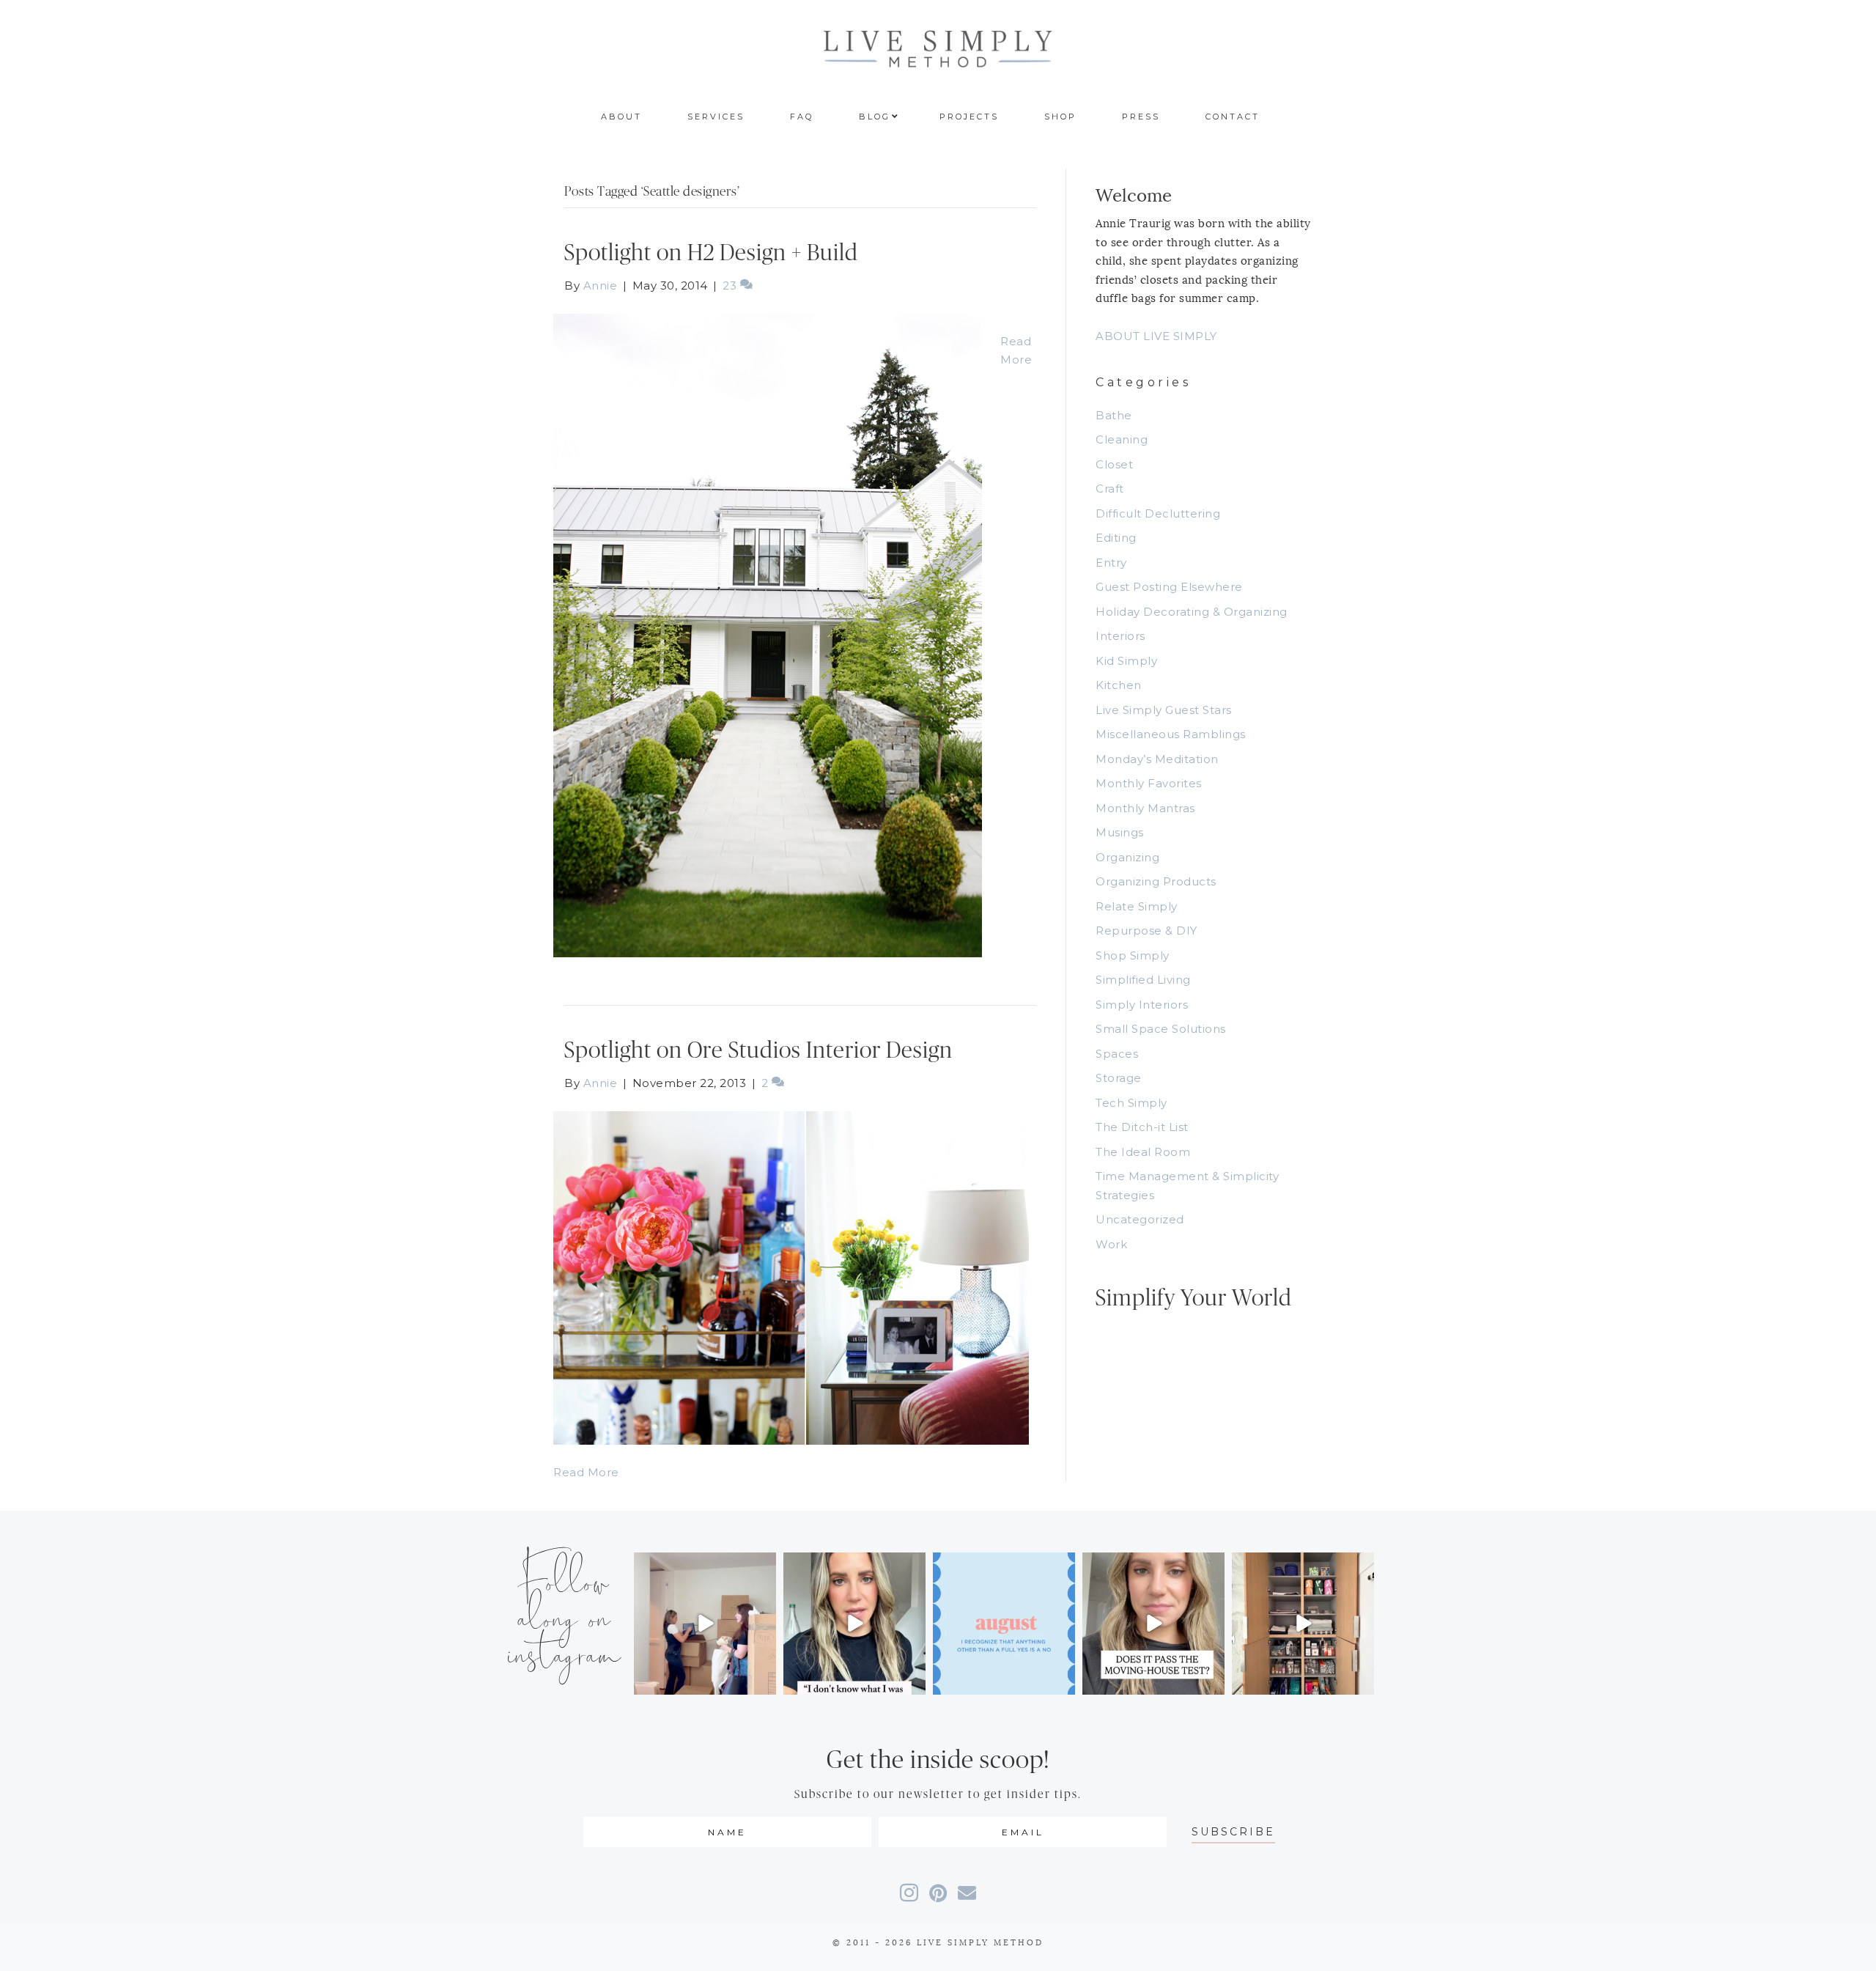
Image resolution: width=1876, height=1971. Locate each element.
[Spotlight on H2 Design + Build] (768, 634)
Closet (1114, 464)
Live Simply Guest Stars (1164, 710)
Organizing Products (1156, 881)
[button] (1233, 1832)
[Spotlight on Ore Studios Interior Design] (791, 1276)
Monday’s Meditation (1157, 759)
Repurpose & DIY (1146, 931)
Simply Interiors (1142, 1005)
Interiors (1120, 636)
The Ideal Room (1143, 1152)
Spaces (1117, 1054)
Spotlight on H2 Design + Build (711, 253)
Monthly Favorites (1149, 783)
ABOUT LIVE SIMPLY (1156, 336)
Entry (1111, 563)
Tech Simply (1131, 1103)
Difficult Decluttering (1158, 513)
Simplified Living (1143, 980)
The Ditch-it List (1142, 1127)
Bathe (1114, 415)
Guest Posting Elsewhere (1169, 587)
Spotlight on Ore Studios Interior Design (758, 1051)
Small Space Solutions (1161, 1029)
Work (1111, 1244)
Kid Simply (1126, 661)
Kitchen (1119, 685)
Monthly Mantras (1145, 808)
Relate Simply (1137, 906)
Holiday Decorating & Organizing (1192, 612)
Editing (1116, 538)
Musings (1120, 832)
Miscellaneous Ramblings (1171, 734)
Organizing (1127, 857)
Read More (586, 1472)
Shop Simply (1133, 955)
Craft (1110, 489)
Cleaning (1122, 439)
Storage (1119, 1078)
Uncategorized (1140, 1219)
